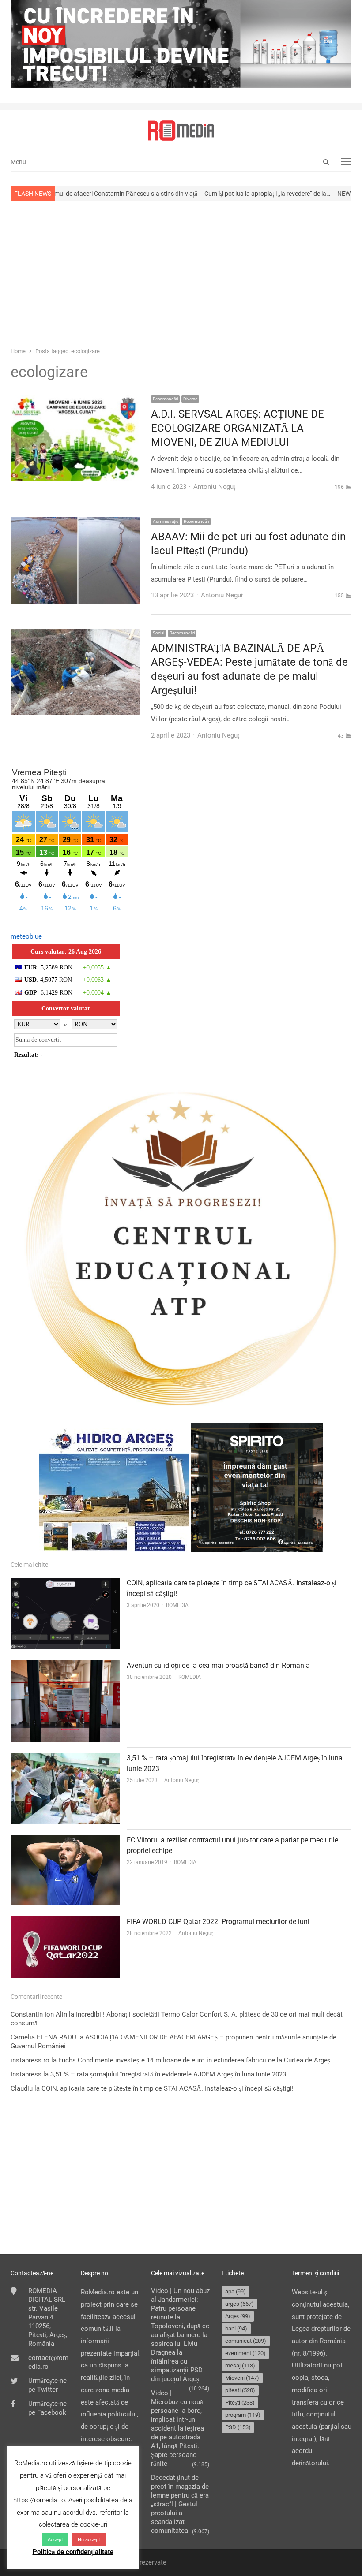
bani (236, 2328)
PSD (238, 2427)
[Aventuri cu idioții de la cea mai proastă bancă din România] (65, 1666)
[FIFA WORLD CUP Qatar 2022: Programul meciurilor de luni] (65, 1922)
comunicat (246, 2341)
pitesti (240, 2390)
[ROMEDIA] (181, 130)
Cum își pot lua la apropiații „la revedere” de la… (201, 194)
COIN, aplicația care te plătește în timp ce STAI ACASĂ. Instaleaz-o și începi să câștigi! (168, 2088)
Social (158, 633)
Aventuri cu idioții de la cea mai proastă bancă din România (218, 1665)
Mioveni (242, 2378)
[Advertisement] (181, 273)
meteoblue (26, 936)
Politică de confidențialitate (73, 2552)
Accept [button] (55, 2540)
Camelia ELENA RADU (43, 2037)
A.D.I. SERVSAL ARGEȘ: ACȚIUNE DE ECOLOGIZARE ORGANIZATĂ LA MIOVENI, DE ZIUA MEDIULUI (238, 428)
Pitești (240, 2403)
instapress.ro (30, 2060)
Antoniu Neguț (181, 1780)
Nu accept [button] (89, 2540)
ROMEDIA (177, 1605)
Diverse (190, 399)
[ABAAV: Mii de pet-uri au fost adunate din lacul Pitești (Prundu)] (75, 523)
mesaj (240, 2365)
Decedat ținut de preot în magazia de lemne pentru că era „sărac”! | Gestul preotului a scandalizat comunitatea (180, 2504)
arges (239, 2304)
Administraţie (166, 521)
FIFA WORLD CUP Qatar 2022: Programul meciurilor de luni (218, 1922)
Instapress (26, 2074)
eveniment (245, 2353)
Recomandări (165, 399)
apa (236, 2291)
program (243, 2415)
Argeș (238, 2316)
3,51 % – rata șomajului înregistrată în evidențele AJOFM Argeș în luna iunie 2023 (168, 2074)
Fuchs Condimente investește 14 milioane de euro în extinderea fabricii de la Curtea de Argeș (194, 2060)
